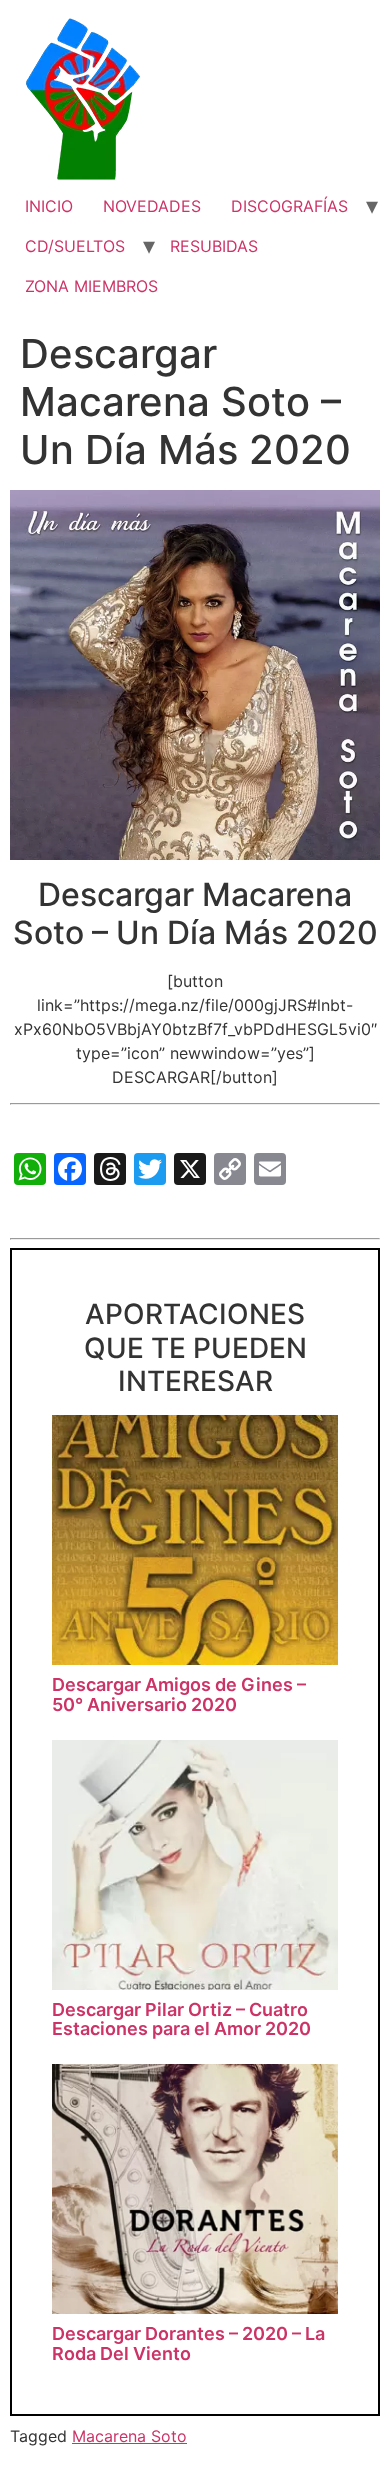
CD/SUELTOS (75, 246)
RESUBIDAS (214, 246)
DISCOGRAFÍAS (289, 206)
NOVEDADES (152, 206)
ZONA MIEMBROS (91, 286)
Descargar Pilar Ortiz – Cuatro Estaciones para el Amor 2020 (181, 2019)
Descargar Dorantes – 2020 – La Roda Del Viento (188, 2343)
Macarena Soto (129, 2436)
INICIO (49, 206)
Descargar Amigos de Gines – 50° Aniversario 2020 (179, 1694)
